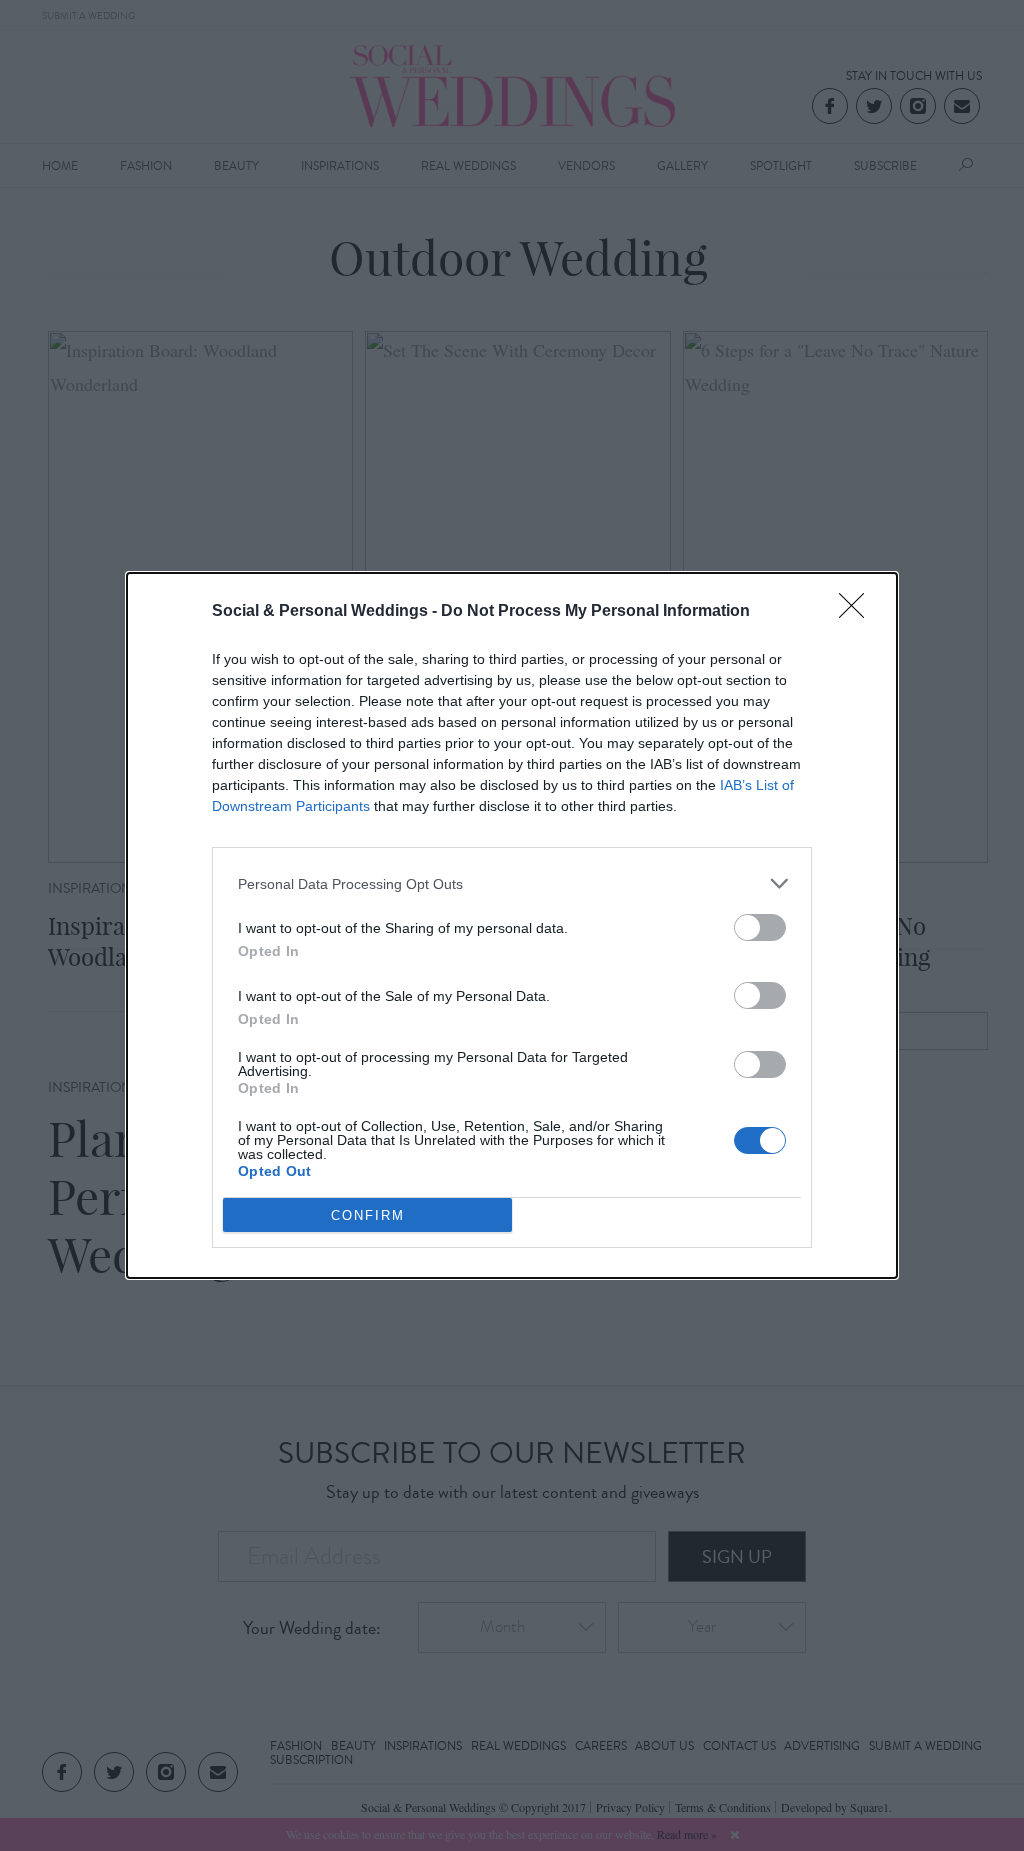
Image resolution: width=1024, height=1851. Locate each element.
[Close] (858, 612)
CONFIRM (368, 1215)
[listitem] (512, 883)
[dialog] (512, 925)
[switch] (760, 927)
